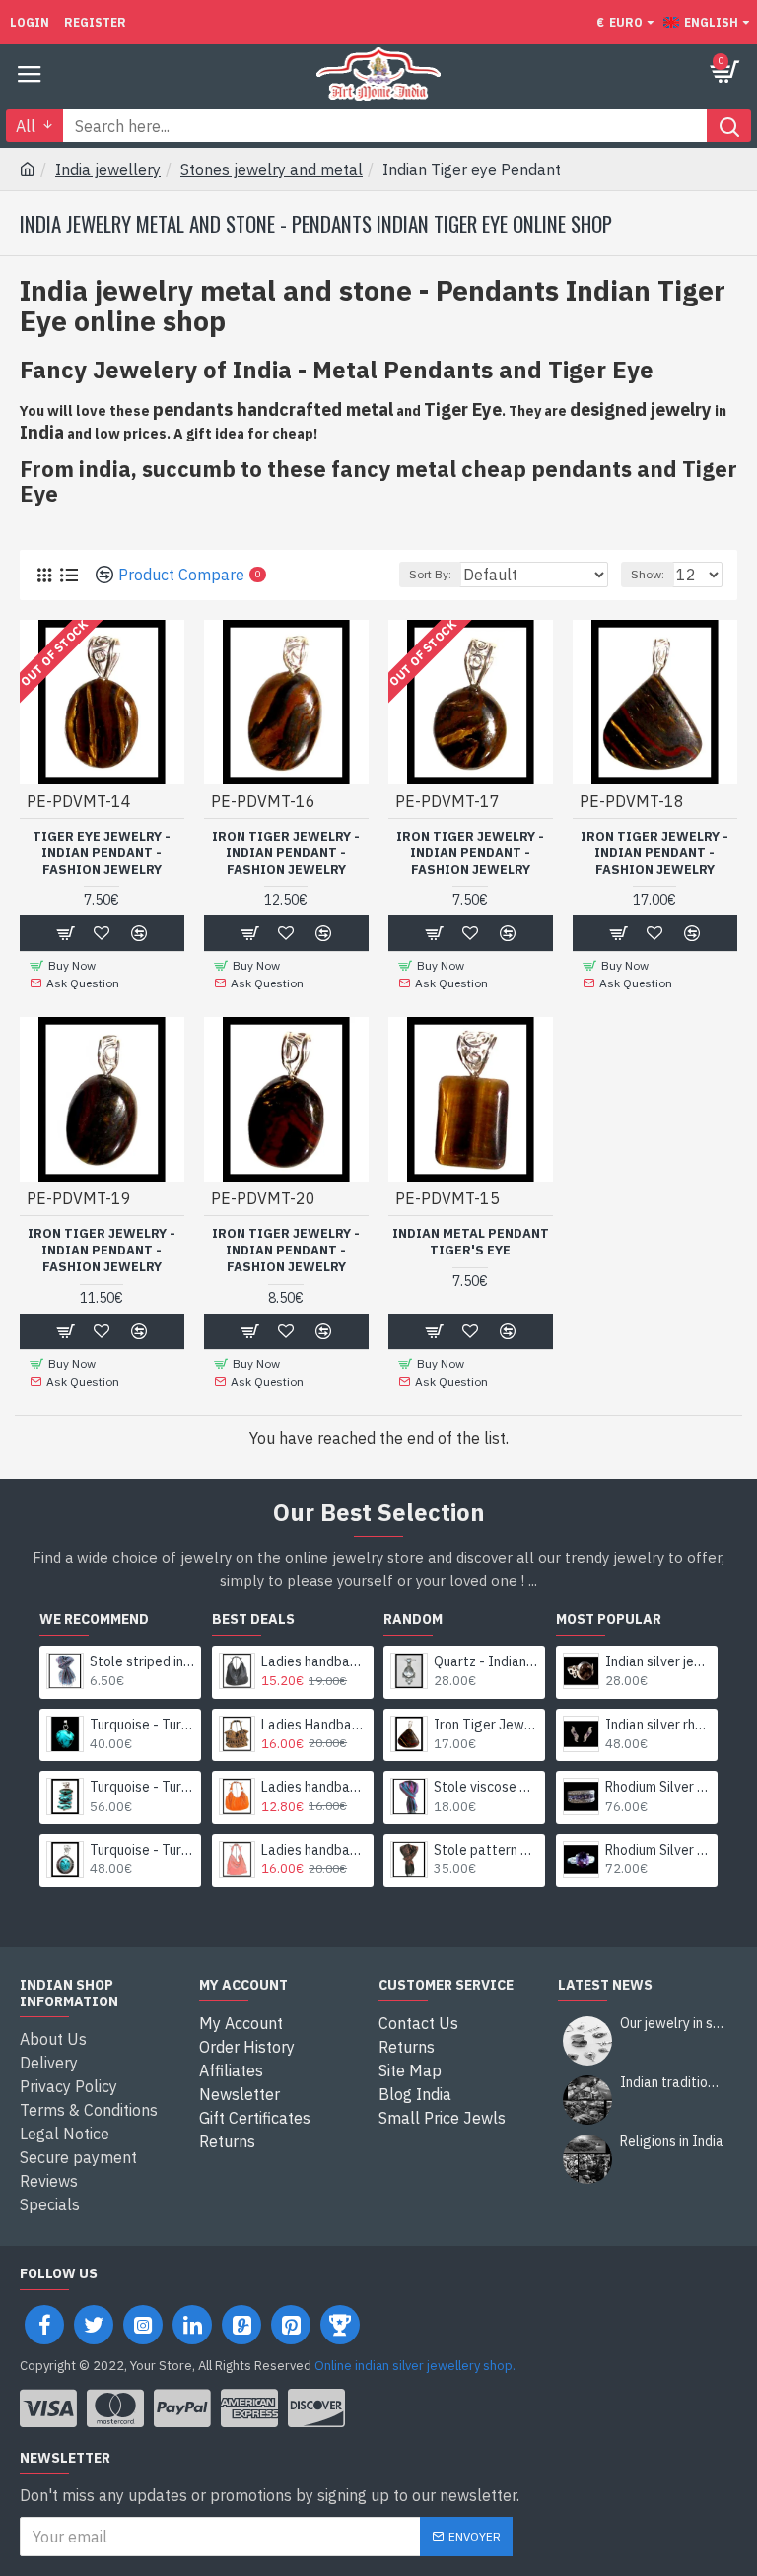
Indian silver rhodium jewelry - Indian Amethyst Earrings (658, 1725)
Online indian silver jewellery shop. (415, 2366)
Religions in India (672, 2142)
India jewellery (108, 169)
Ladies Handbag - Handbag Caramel (314, 1725)
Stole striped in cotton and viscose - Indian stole (142, 1661)
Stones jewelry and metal (272, 169)
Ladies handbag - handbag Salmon (314, 1850)
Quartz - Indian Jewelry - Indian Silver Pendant (486, 1661)
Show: (648, 574)
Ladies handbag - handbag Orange (314, 1787)
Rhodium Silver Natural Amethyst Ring (658, 1787)
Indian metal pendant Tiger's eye (471, 1242)
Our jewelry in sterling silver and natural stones (672, 2024)
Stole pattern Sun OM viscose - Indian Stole (486, 1850)
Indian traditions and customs (672, 2083)
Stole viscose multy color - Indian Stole (486, 1787)
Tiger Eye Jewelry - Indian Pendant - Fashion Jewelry (102, 853)
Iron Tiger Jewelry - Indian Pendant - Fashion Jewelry (286, 853)
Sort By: (430, 574)
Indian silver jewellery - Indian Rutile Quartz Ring (658, 1661)
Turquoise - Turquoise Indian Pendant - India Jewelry (142, 1725)
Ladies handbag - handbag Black (314, 1661)
